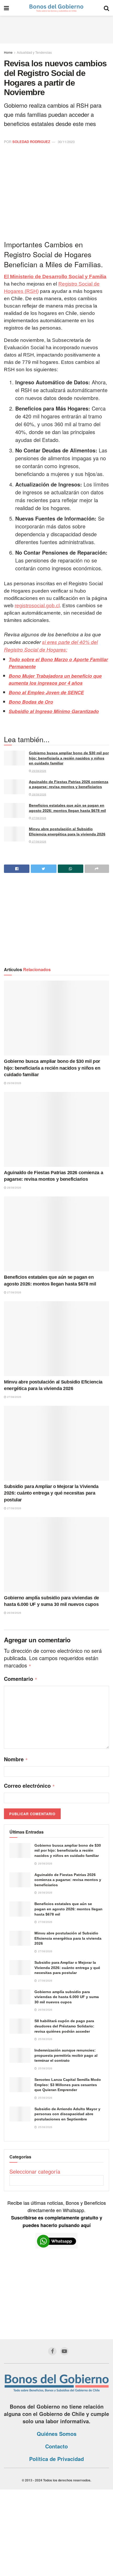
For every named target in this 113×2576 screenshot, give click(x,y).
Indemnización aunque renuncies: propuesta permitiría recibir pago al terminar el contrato (66, 2055)
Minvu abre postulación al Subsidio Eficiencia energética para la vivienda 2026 (68, 1938)
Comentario (21, 1679)
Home (8, 52)
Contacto (56, 2446)
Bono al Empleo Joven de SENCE (46, 692)
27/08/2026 (39, 818)
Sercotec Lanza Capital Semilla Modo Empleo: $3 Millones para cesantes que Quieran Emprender (68, 2085)
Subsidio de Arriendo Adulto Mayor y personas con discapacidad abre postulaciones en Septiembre (67, 2114)
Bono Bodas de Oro (31, 702)
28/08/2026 (39, 794)
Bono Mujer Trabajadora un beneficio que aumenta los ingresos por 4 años (55, 679)
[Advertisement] (56, 29)
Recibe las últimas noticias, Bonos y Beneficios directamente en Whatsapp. (57, 2214)
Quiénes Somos (57, 2434)
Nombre (16, 1759)
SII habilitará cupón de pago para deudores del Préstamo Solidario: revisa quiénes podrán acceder (64, 2026)
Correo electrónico (29, 1786)
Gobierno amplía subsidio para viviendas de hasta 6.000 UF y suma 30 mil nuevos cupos (67, 1997)
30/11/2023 (66, 142)
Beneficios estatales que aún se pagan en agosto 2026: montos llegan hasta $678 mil (68, 1909)
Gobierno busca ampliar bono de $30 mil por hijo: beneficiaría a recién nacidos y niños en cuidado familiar (69, 758)
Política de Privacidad (56, 2459)
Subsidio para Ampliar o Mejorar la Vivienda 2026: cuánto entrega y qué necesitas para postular (51, 1493)
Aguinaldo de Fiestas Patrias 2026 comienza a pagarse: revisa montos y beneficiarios (68, 1880)
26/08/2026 (14, 1613)
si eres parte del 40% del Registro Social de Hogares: (51, 646)
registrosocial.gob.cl (37, 606)
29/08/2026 (39, 771)
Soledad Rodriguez (31, 142)
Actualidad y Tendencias (34, 52)
